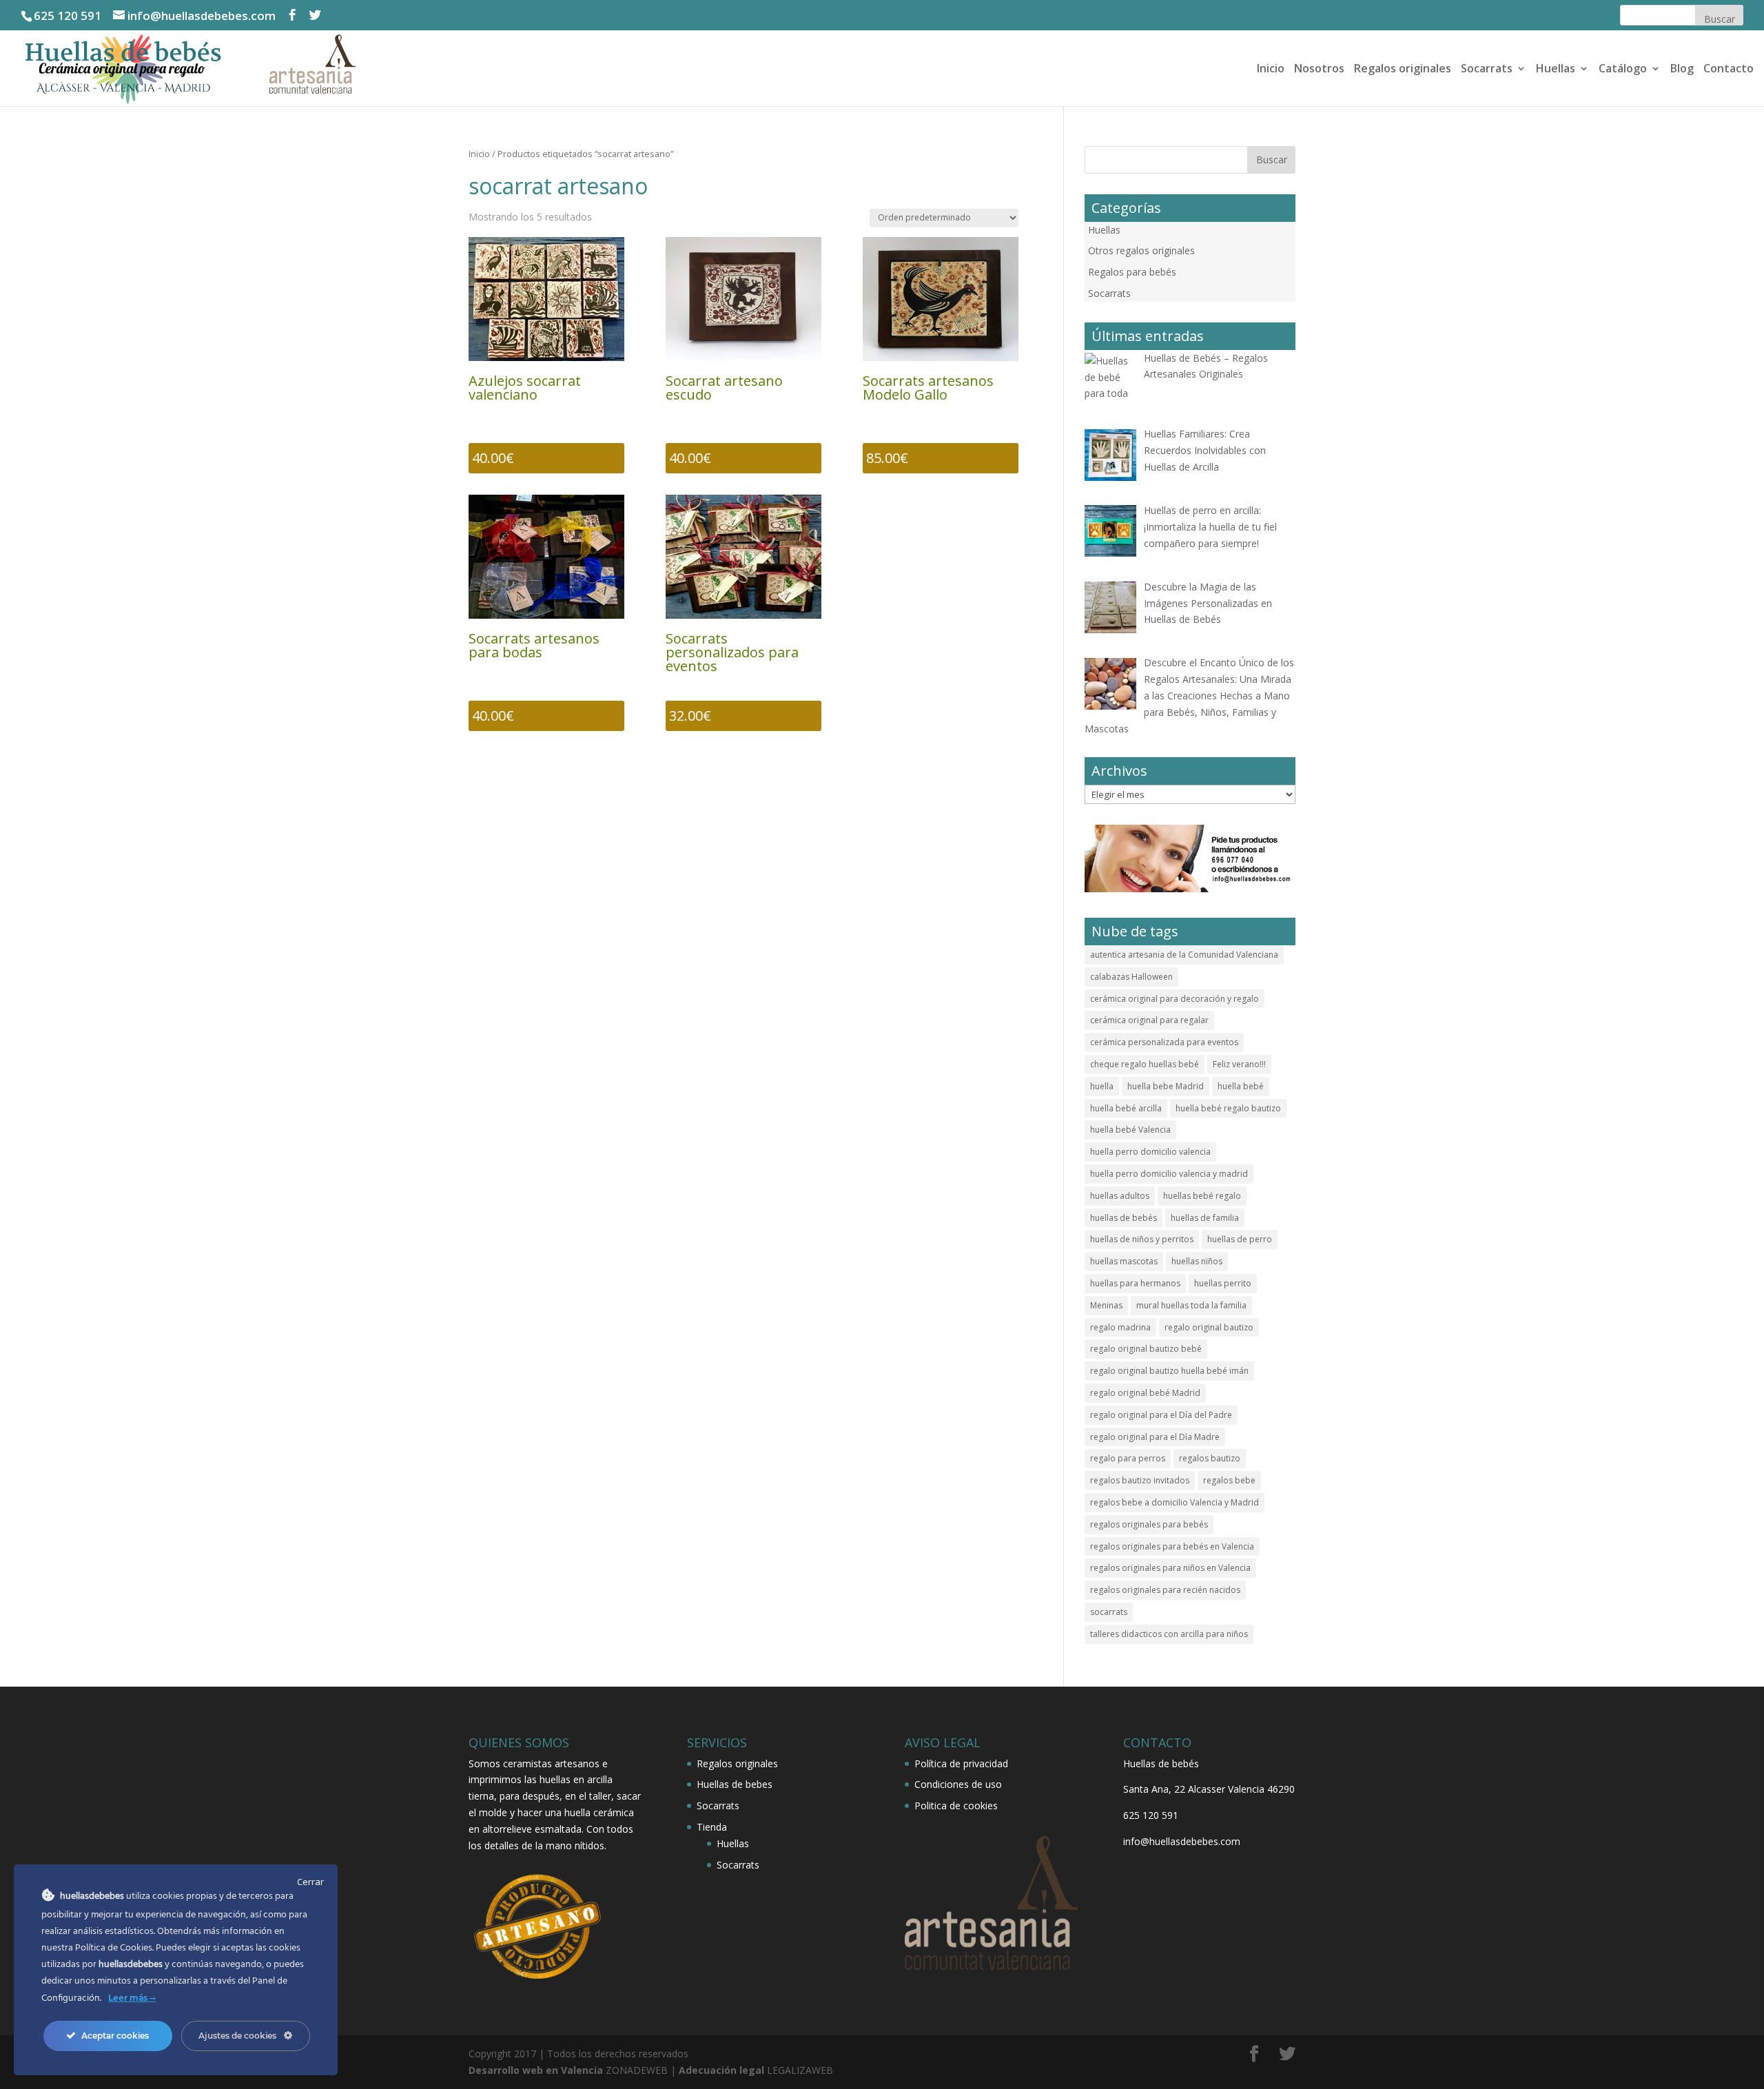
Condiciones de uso (958, 1784)
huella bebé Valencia (1130, 1130)
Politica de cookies (956, 1805)
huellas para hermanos (1135, 1283)
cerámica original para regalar (1149, 1020)
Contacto (1729, 70)
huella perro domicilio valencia (1150, 1152)
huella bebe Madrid (1166, 1086)
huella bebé (1241, 1086)
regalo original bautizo (1209, 1327)
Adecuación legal (721, 2070)
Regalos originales (1403, 70)
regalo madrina (1120, 1327)
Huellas (1556, 70)
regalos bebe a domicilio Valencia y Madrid (1175, 1502)
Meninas (1106, 1305)
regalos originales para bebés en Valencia (1172, 1546)
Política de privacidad (961, 1763)
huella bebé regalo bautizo (1228, 1108)
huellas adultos (1120, 1196)
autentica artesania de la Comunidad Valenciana (1184, 955)
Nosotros (1319, 70)
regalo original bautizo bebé (1146, 1349)
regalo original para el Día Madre (1155, 1437)
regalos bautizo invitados (1140, 1480)
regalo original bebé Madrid (1145, 1393)
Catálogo (1623, 70)
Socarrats (1487, 70)
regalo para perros (1128, 1458)
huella (1102, 1086)
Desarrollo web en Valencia (536, 2070)
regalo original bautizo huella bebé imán (1169, 1371)
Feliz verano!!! (1239, 1064)
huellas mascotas (1124, 1261)
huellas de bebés (1124, 1218)
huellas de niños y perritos (1142, 1239)
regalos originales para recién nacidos (1165, 1590)
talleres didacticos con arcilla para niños (1169, 1634)
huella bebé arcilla (1126, 1108)
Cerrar (310, 1882)
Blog (1682, 70)
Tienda (712, 1827)
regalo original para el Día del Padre (1161, 1415)
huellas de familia (1205, 1218)
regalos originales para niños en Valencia (1170, 1568)
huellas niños (1197, 1261)
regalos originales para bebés (1149, 1524)
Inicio (1271, 70)
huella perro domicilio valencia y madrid (1169, 1174)
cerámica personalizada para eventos (1164, 1042)
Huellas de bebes (735, 1784)
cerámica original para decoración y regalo (1175, 999)
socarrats (1109, 1612)
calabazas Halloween (1131, 977)
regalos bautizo (1210, 1458)
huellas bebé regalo (1202, 1196)
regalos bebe (1229, 1480)
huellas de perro (1240, 1239)
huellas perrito (1223, 1283)
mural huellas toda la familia (1191, 1305)
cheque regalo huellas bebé (1145, 1064)
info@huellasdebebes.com (1182, 1841)
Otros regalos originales (1141, 250)
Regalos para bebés (1132, 272)
